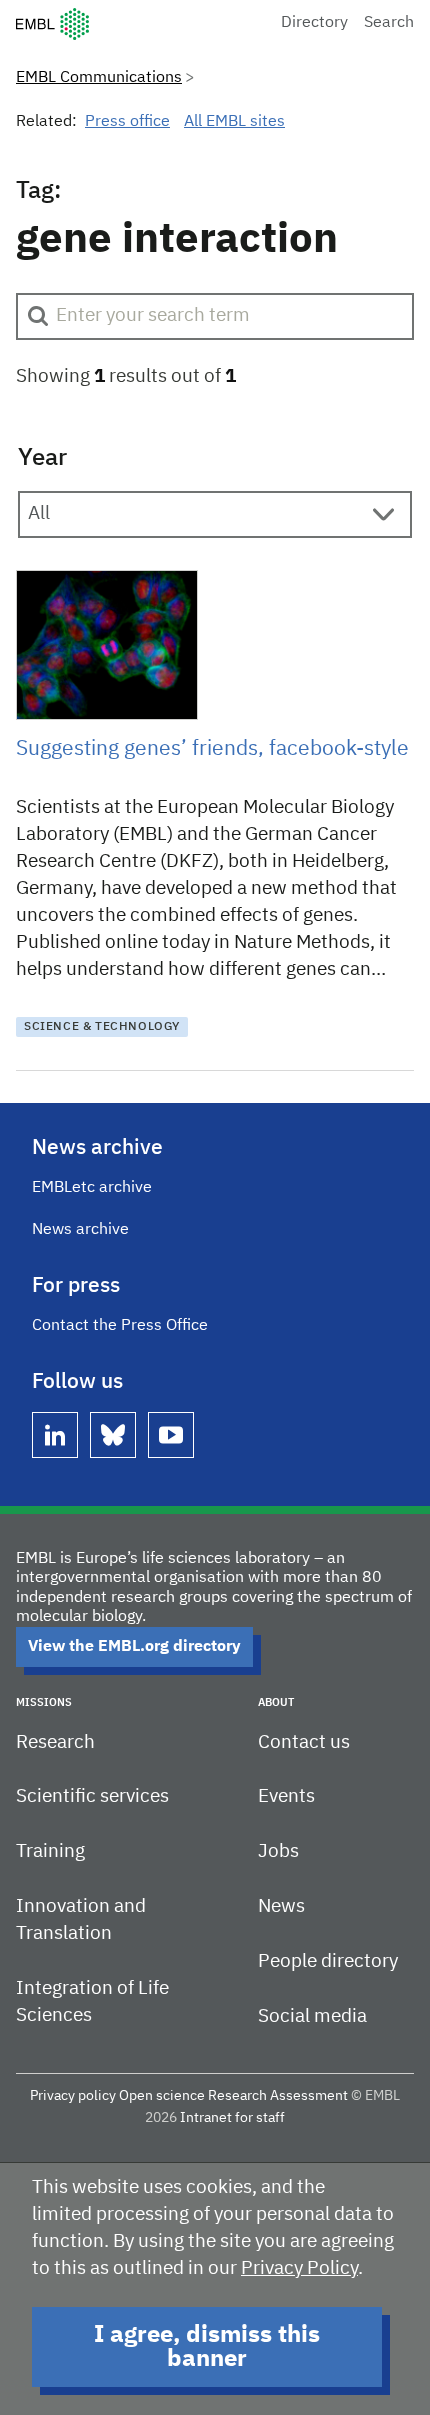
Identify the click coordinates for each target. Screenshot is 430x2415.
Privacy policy (73, 2096)
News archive (80, 1230)
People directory (328, 1961)
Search (389, 23)
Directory (314, 23)
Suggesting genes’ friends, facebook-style (212, 749)
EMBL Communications (99, 78)
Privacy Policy (299, 2268)
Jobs (278, 1851)
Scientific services (92, 1796)
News (281, 1906)
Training (50, 1851)
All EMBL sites (234, 122)
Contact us (304, 1742)
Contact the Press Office (120, 1326)
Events (286, 1796)
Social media (312, 2016)
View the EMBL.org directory (134, 1647)
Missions (44, 1702)
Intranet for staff (232, 2118)
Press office (127, 122)
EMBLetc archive (92, 1188)
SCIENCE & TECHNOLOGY (102, 1027)
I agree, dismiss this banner (207, 2347)
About (276, 1702)
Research (55, 1742)
